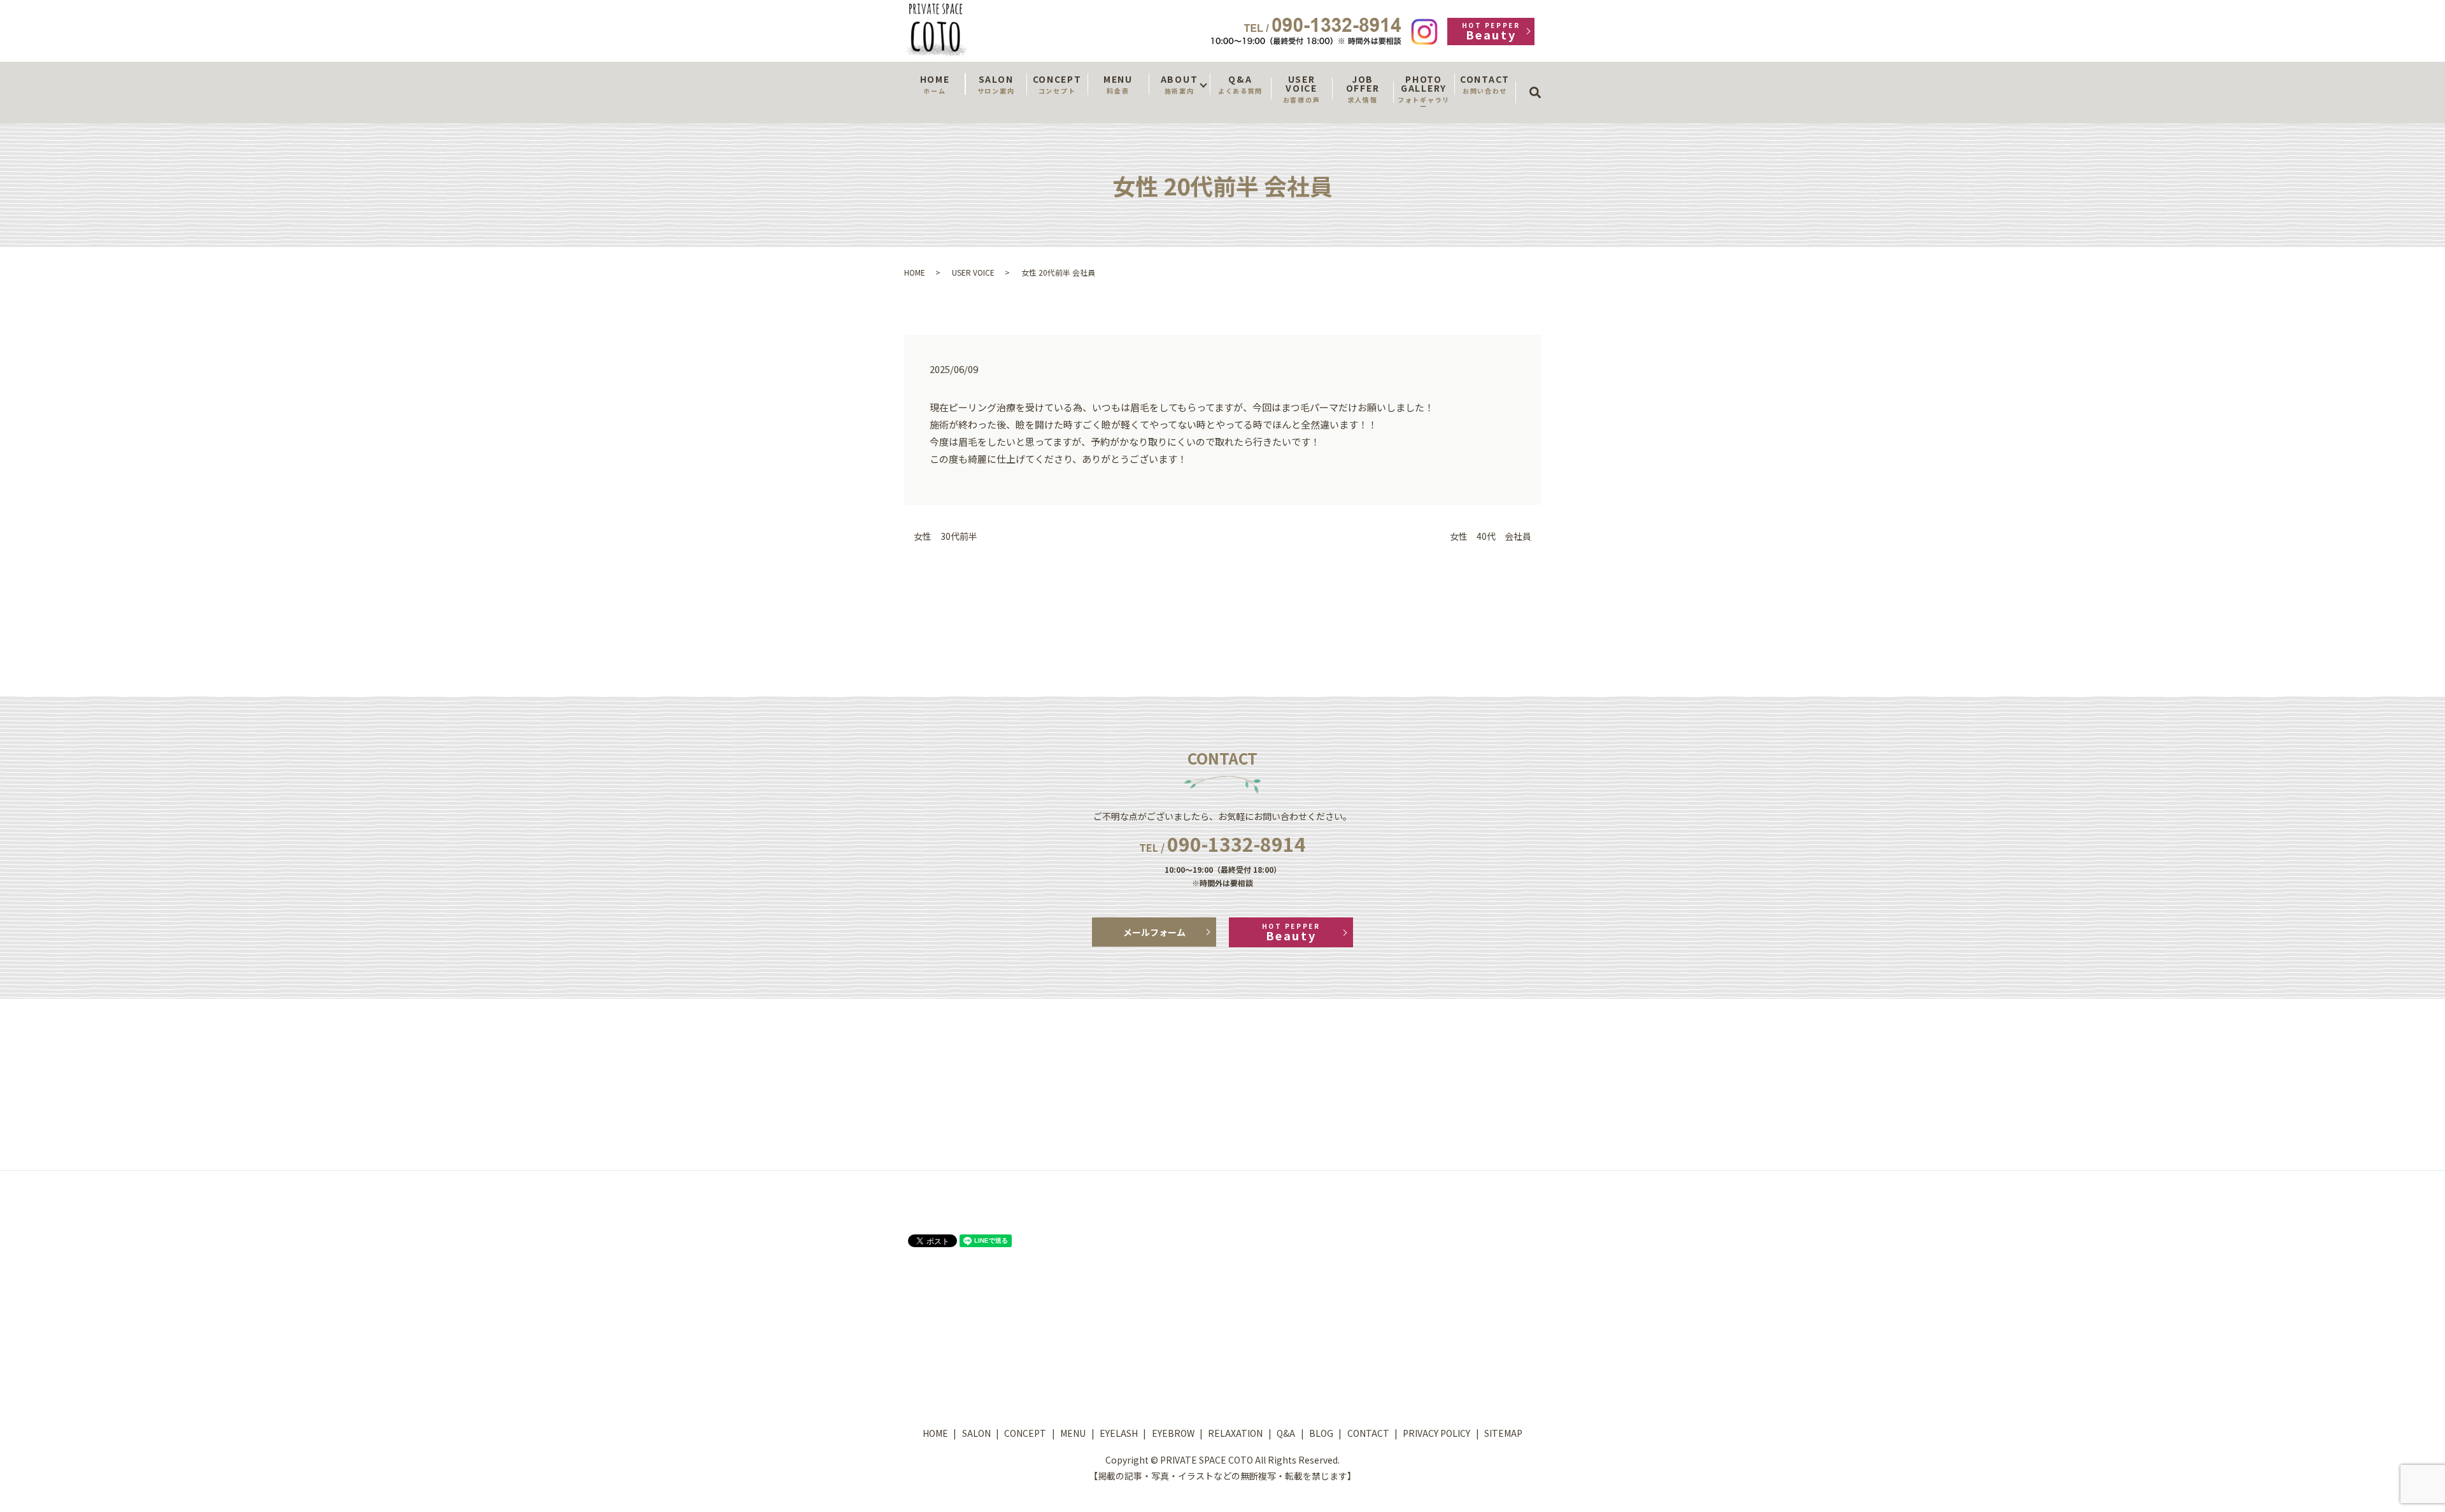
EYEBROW (1173, 1433)
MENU (1118, 84)
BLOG (1321, 1433)
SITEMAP (1503, 1433)
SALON (996, 84)
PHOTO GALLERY (1424, 92)
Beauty (1491, 32)
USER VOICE (1301, 88)
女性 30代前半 (946, 536)
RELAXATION (1235, 1433)
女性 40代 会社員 (1491, 536)
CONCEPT (1057, 84)
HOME (935, 84)
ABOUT (1179, 84)
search (1539, 81)
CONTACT (1485, 84)
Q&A (1240, 84)
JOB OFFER (1363, 88)
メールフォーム (1154, 932)
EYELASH (1119, 1433)
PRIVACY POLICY (1436, 1433)
